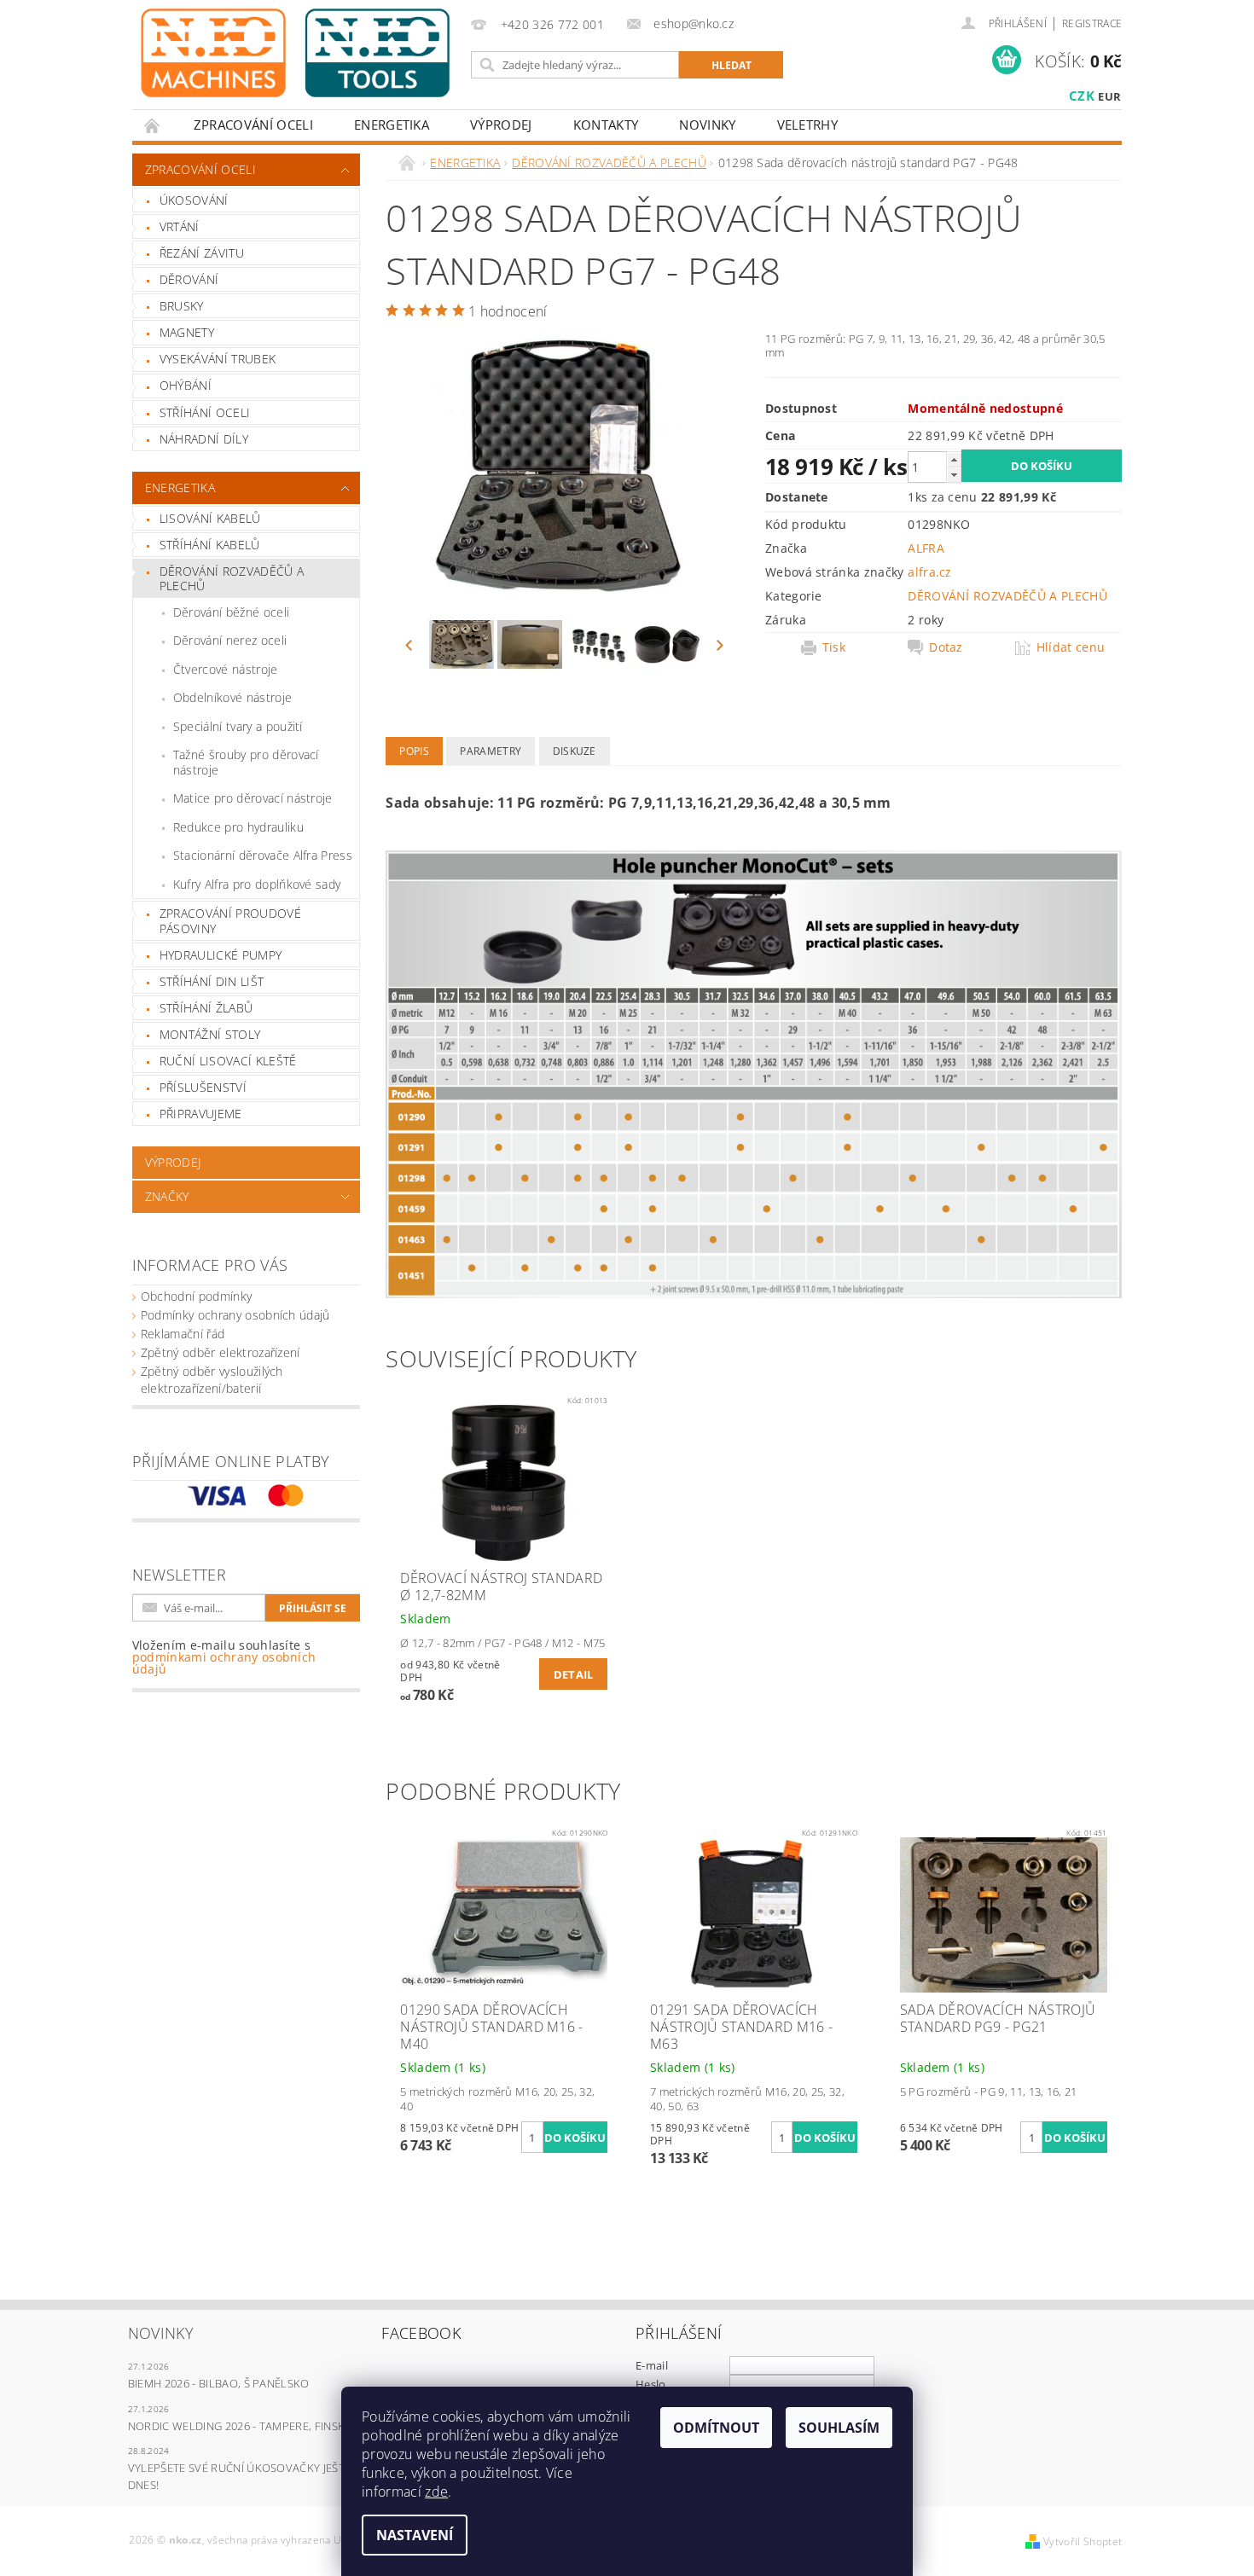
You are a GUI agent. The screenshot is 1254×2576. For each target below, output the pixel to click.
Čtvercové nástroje (226, 669)
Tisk (834, 647)
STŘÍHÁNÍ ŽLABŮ (206, 1008)
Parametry (491, 751)
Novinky (707, 125)
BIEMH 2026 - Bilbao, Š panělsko (219, 2383)
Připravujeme (201, 1114)
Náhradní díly (204, 439)
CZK (1082, 96)
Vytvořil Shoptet (1083, 2541)
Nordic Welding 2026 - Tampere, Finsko (241, 2426)
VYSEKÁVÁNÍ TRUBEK (218, 359)
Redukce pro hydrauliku (238, 827)
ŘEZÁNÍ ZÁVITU (202, 253)
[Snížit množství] (954, 475)
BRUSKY (182, 306)
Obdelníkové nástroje (232, 697)
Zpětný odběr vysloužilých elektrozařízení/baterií (212, 1380)
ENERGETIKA (392, 125)
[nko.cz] (295, 53)
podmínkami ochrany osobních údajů (224, 1663)
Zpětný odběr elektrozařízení (221, 1352)
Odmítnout (716, 2428)
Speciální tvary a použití (238, 726)
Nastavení (415, 2535)
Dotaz (946, 647)
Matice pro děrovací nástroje (253, 798)
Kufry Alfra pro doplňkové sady (257, 884)
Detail (574, 1674)
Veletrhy (808, 125)
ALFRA (926, 548)
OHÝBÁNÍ (186, 385)
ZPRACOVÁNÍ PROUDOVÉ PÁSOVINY (230, 921)
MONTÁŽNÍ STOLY (210, 1034)
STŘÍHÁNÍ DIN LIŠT (212, 981)
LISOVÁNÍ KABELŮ (210, 518)
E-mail (652, 2365)
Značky (167, 1196)
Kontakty (606, 125)
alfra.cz (930, 572)
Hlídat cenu (1071, 647)
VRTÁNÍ (180, 226)
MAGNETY (187, 332)
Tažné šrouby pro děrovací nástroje (246, 762)
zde (436, 2492)
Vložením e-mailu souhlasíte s (224, 1657)
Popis (414, 751)
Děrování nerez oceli (230, 640)
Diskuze (575, 751)
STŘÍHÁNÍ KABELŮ (210, 545)
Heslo (651, 2384)
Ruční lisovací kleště (228, 1061)
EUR (1109, 96)
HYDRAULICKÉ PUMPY (221, 955)
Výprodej (501, 125)
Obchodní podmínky (196, 1296)
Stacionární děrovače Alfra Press (263, 855)
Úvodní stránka (153, 125)
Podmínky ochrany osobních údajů (235, 1315)
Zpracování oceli (253, 125)
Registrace (1092, 23)
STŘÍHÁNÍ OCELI (205, 412)
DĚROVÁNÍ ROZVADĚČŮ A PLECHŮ (232, 579)
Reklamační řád (183, 1334)
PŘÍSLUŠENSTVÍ (203, 1087)
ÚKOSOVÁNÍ (194, 200)
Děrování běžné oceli (231, 612)
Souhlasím (839, 2428)
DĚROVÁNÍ (189, 279)
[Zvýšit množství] (954, 459)
